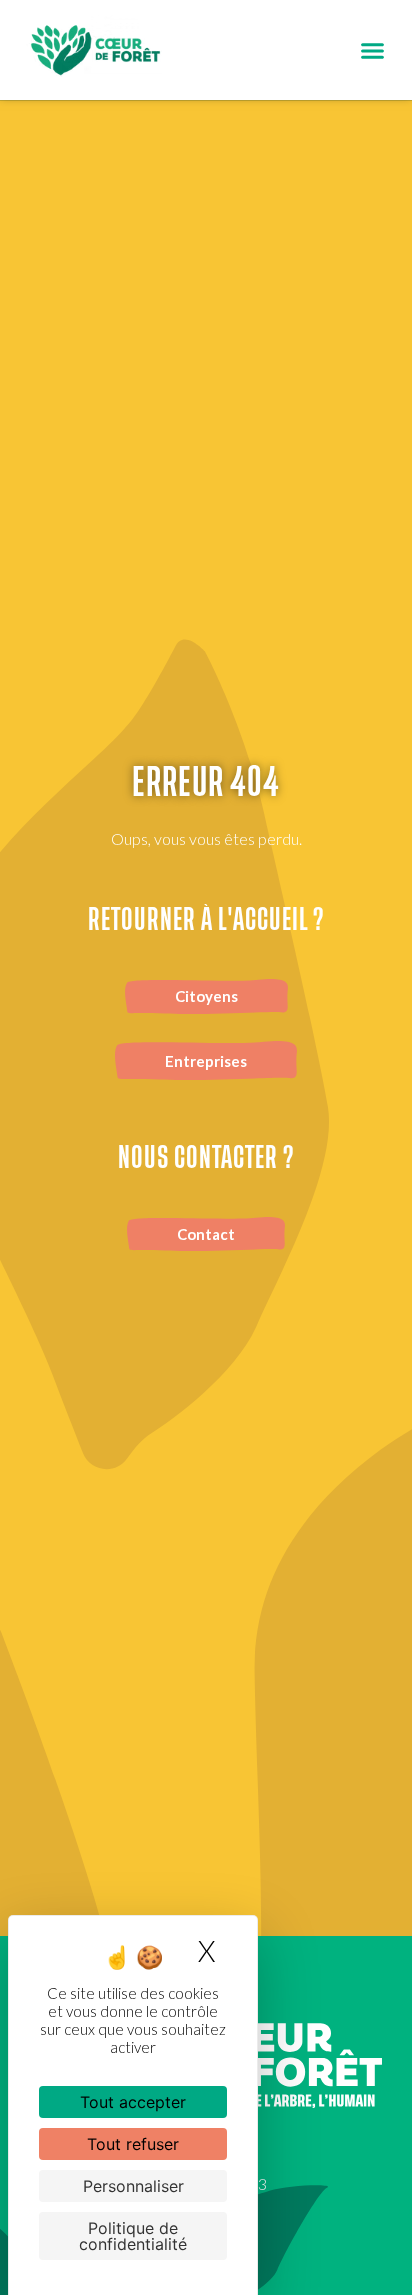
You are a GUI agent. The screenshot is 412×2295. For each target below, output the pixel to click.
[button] (373, 50)
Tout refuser (133, 2144)
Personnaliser (133, 2186)
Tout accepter (133, 2102)
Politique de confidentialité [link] (133, 2236)
